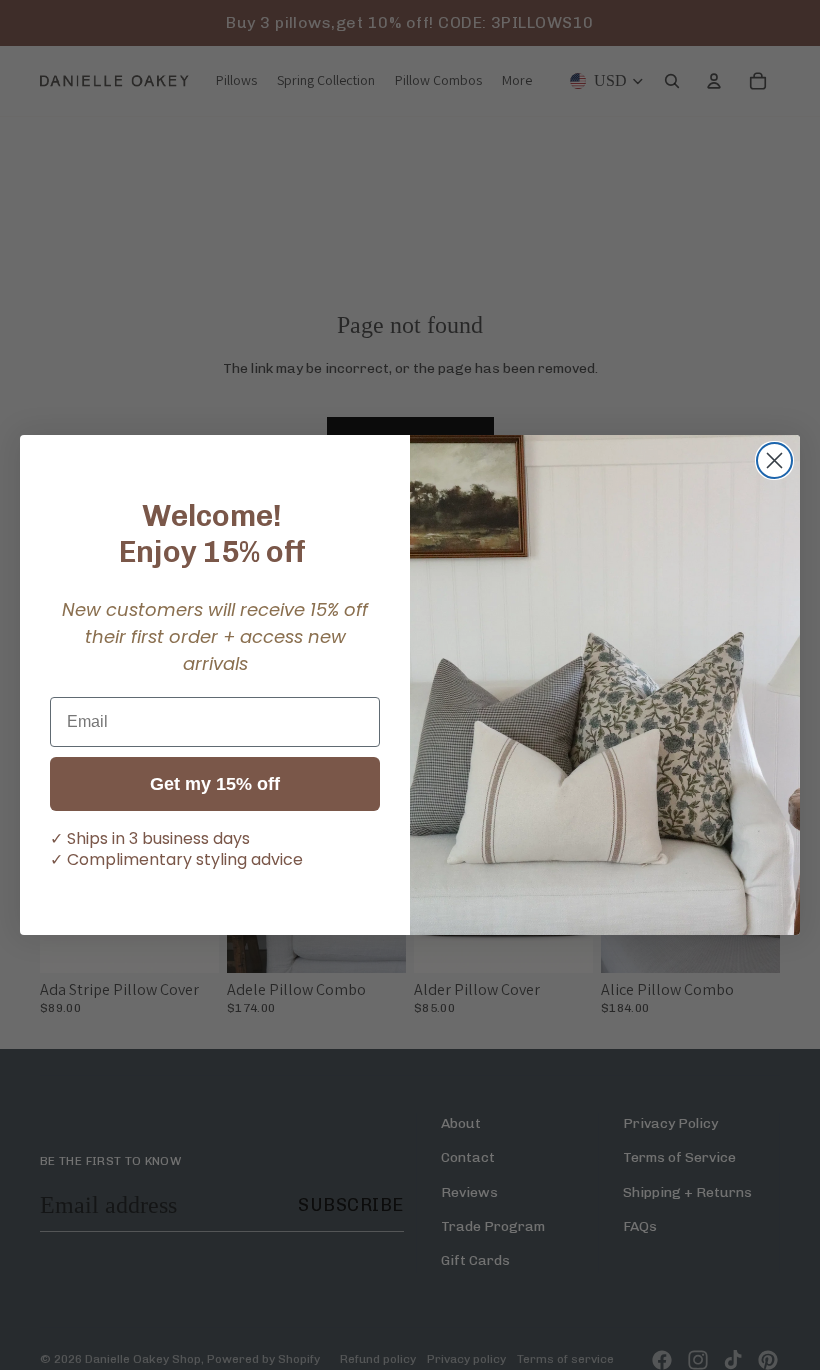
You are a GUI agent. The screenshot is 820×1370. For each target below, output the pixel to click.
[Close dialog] (774, 460)
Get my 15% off (215, 784)
